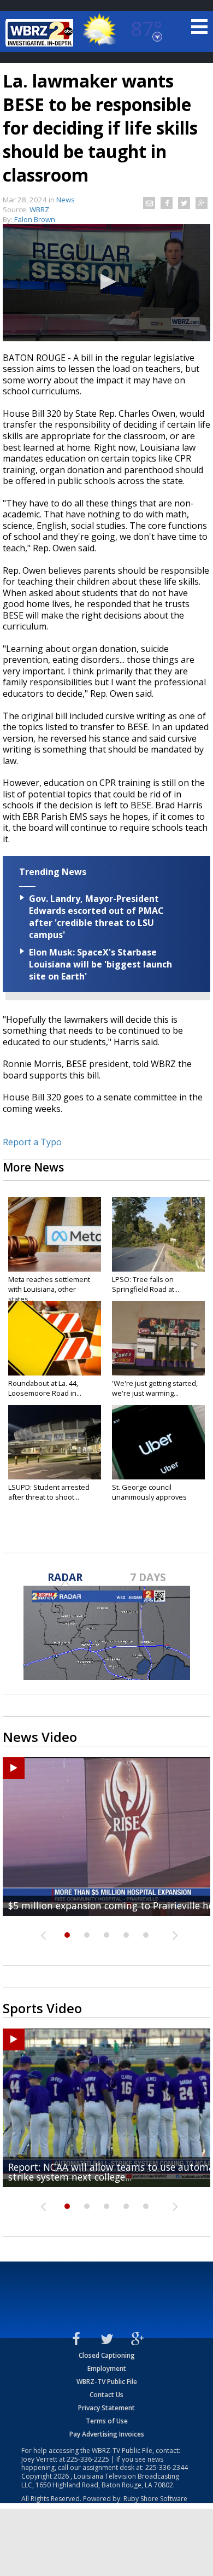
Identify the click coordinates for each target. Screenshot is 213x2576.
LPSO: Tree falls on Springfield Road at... (146, 1284)
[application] (106, 283)
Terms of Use (107, 2421)
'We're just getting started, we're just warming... (155, 1388)
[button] (106, 282)
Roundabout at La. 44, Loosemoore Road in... (45, 1388)
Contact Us (106, 2395)
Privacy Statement (106, 2408)
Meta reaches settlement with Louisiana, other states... (49, 1289)
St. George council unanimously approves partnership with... (149, 1497)
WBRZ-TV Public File (107, 2382)
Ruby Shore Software (155, 2499)
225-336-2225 (88, 2459)
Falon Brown (35, 219)
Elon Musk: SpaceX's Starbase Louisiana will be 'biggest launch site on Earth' (100, 964)
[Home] (41, 33)
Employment (107, 2368)
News (66, 200)
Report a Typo (32, 1142)
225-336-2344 (167, 2467)
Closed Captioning (107, 2355)
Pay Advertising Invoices (107, 2434)
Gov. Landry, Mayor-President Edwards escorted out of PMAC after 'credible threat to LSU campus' (96, 917)
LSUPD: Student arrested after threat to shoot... (49, 1492)
